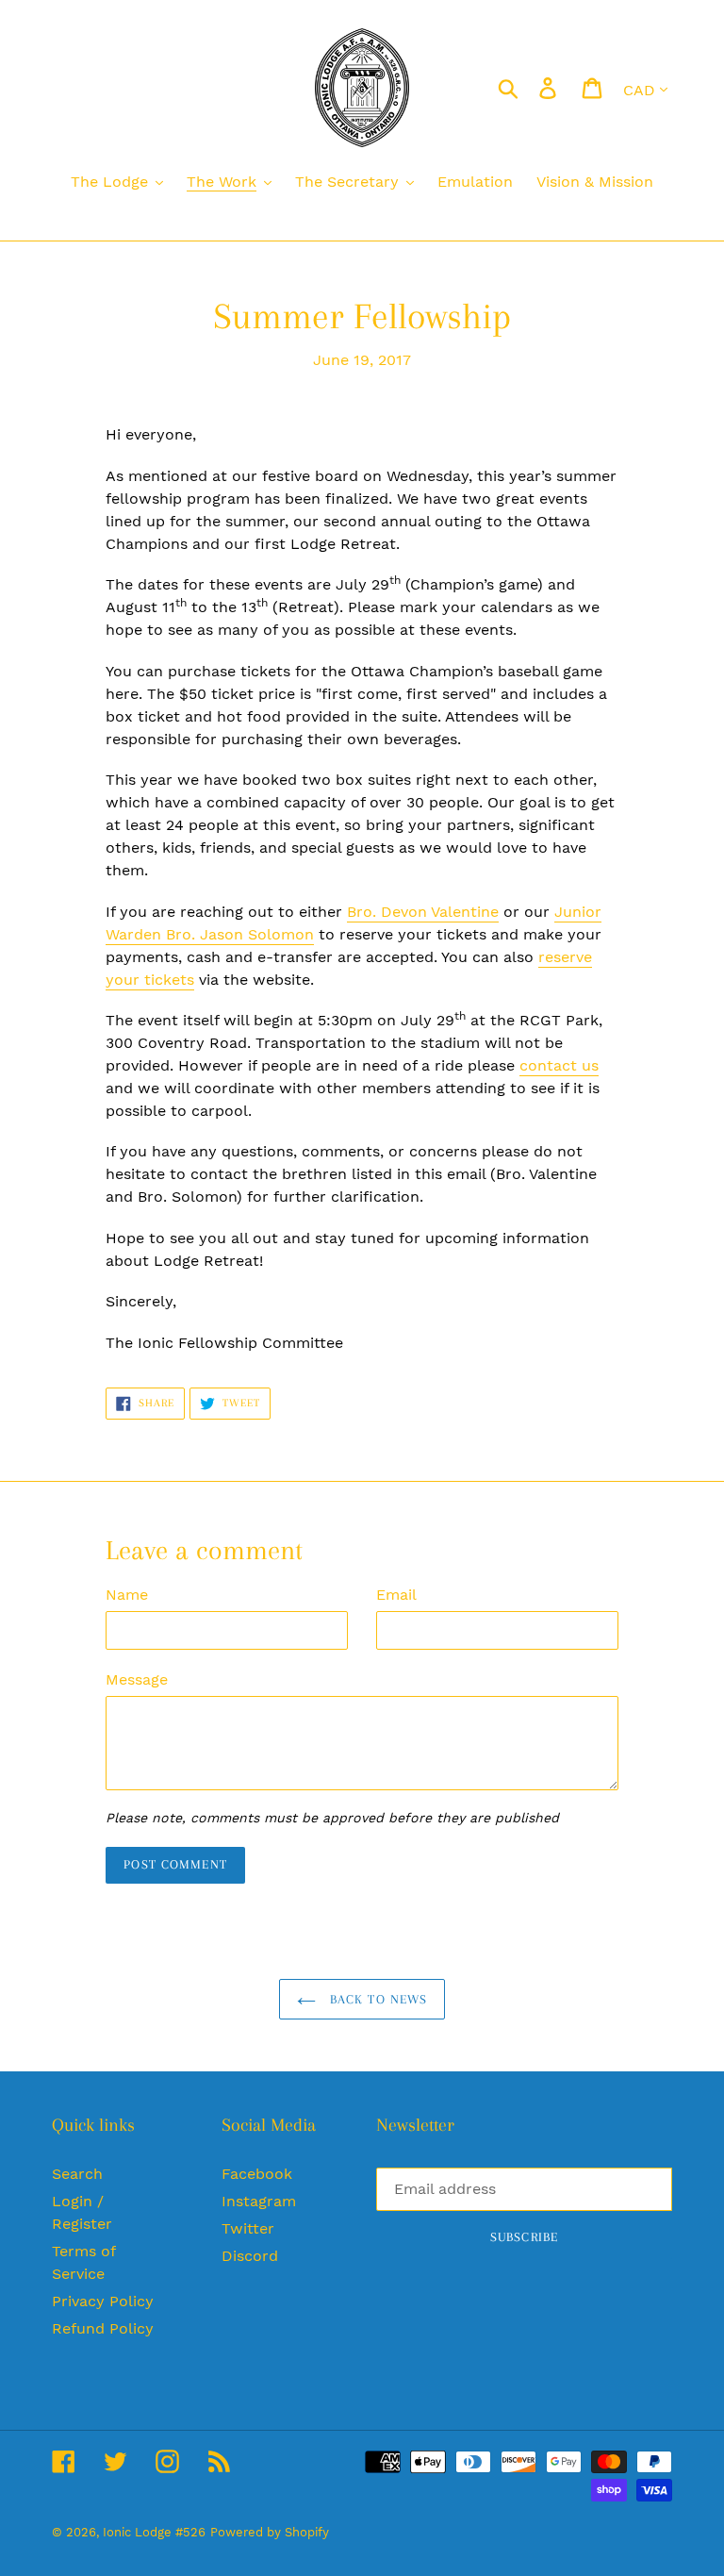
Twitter (248, 2228)
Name (127, 1595)
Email (396, 1595)
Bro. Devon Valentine (423, 912)
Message (137, 1679)
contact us (559, 1065)
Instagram (259, 2201)
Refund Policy (103, 2328)
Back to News (377, 1999)
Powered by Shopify (270, 2532)
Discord (250, 2256)
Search (77, 2174)
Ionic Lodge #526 (154, 2532)
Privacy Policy (103, 2301)
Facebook (257, 2174)
